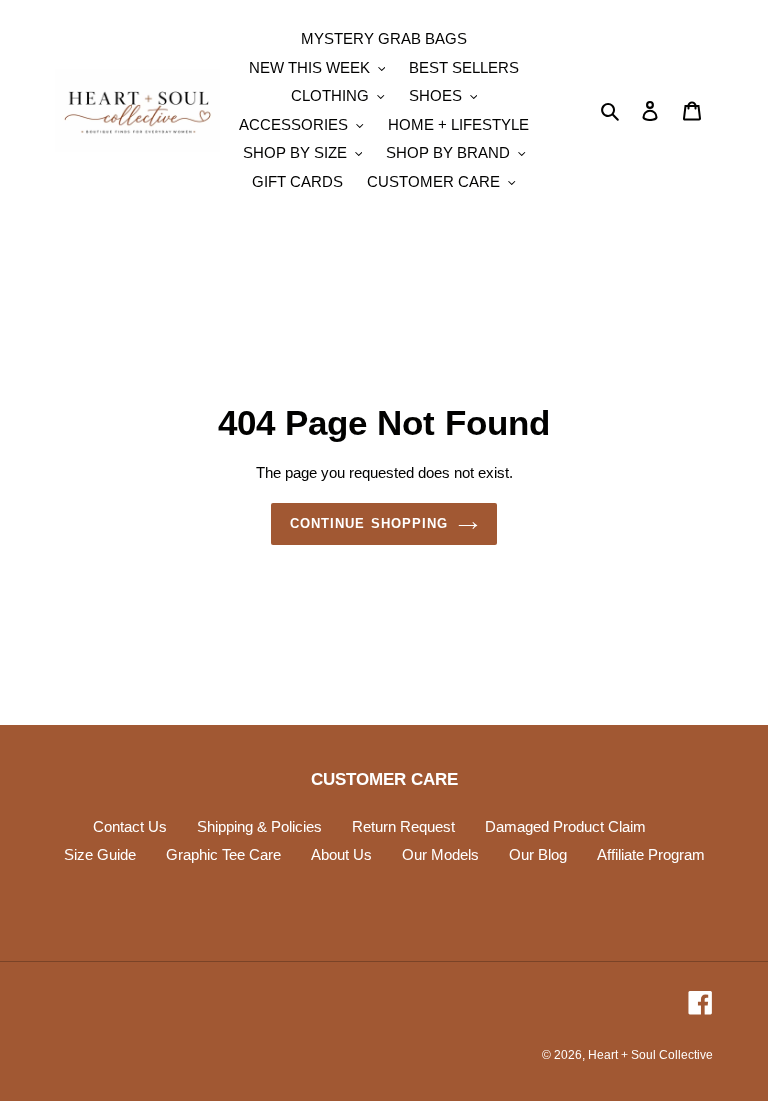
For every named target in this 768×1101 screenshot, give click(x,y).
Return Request (403, 826)
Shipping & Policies (259, 826)
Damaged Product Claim (565, 826)
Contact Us (130, 826)
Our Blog (538, 854)
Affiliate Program (651, 854)
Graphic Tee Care (223, 854)
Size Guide (100, 854)
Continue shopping (369, 523)
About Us (341, 854)
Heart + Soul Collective (650, 1055)
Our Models (440, 854)
